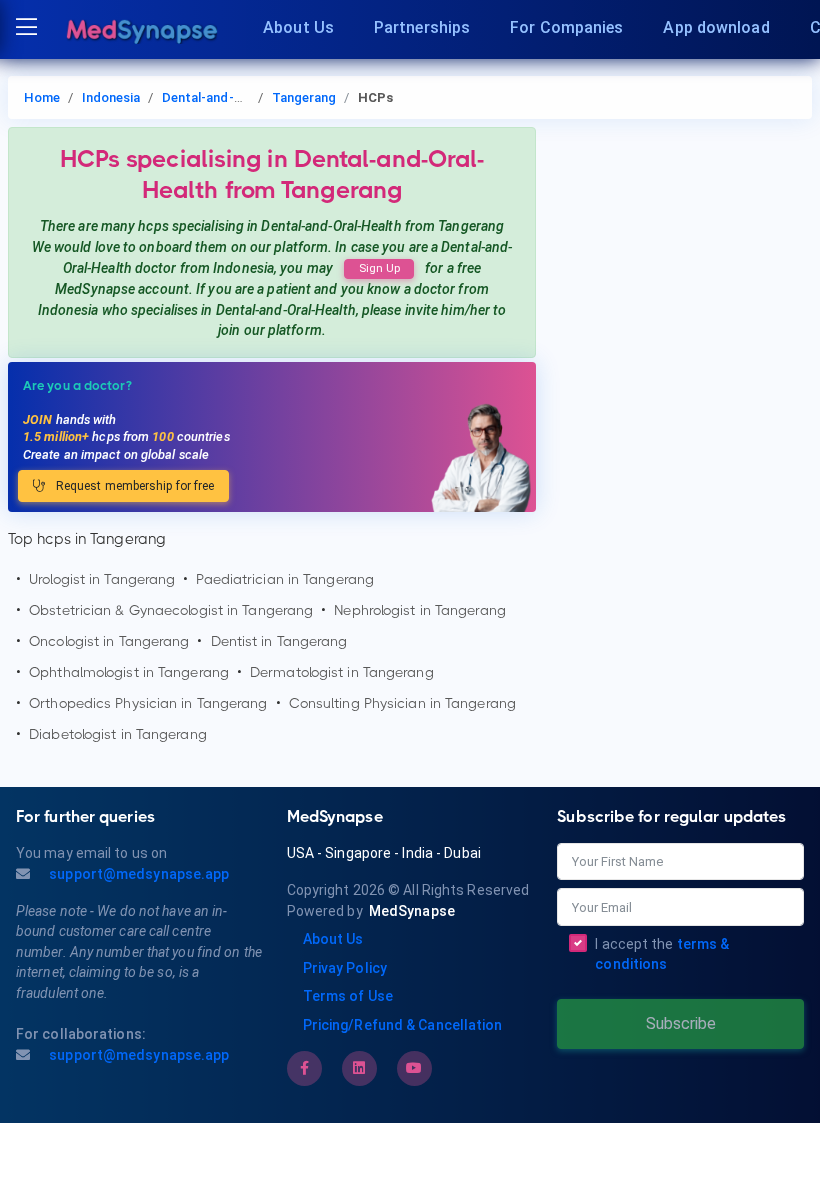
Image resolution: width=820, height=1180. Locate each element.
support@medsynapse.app (137, 874)
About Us (298, 27)
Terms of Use (348, 996)
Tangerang (304, 97)
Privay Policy (345, 968)
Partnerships (422, 27)
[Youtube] (414, 1068)
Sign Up (379, 268)
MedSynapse (412, 911)
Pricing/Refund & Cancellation (403, 1025)
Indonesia (111, 97)
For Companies (566, 27)
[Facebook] (304, 1068)
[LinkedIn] (359, 1068)
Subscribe (681, 1023)
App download (716, 27)
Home (42, 97)
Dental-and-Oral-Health (233, 97)
